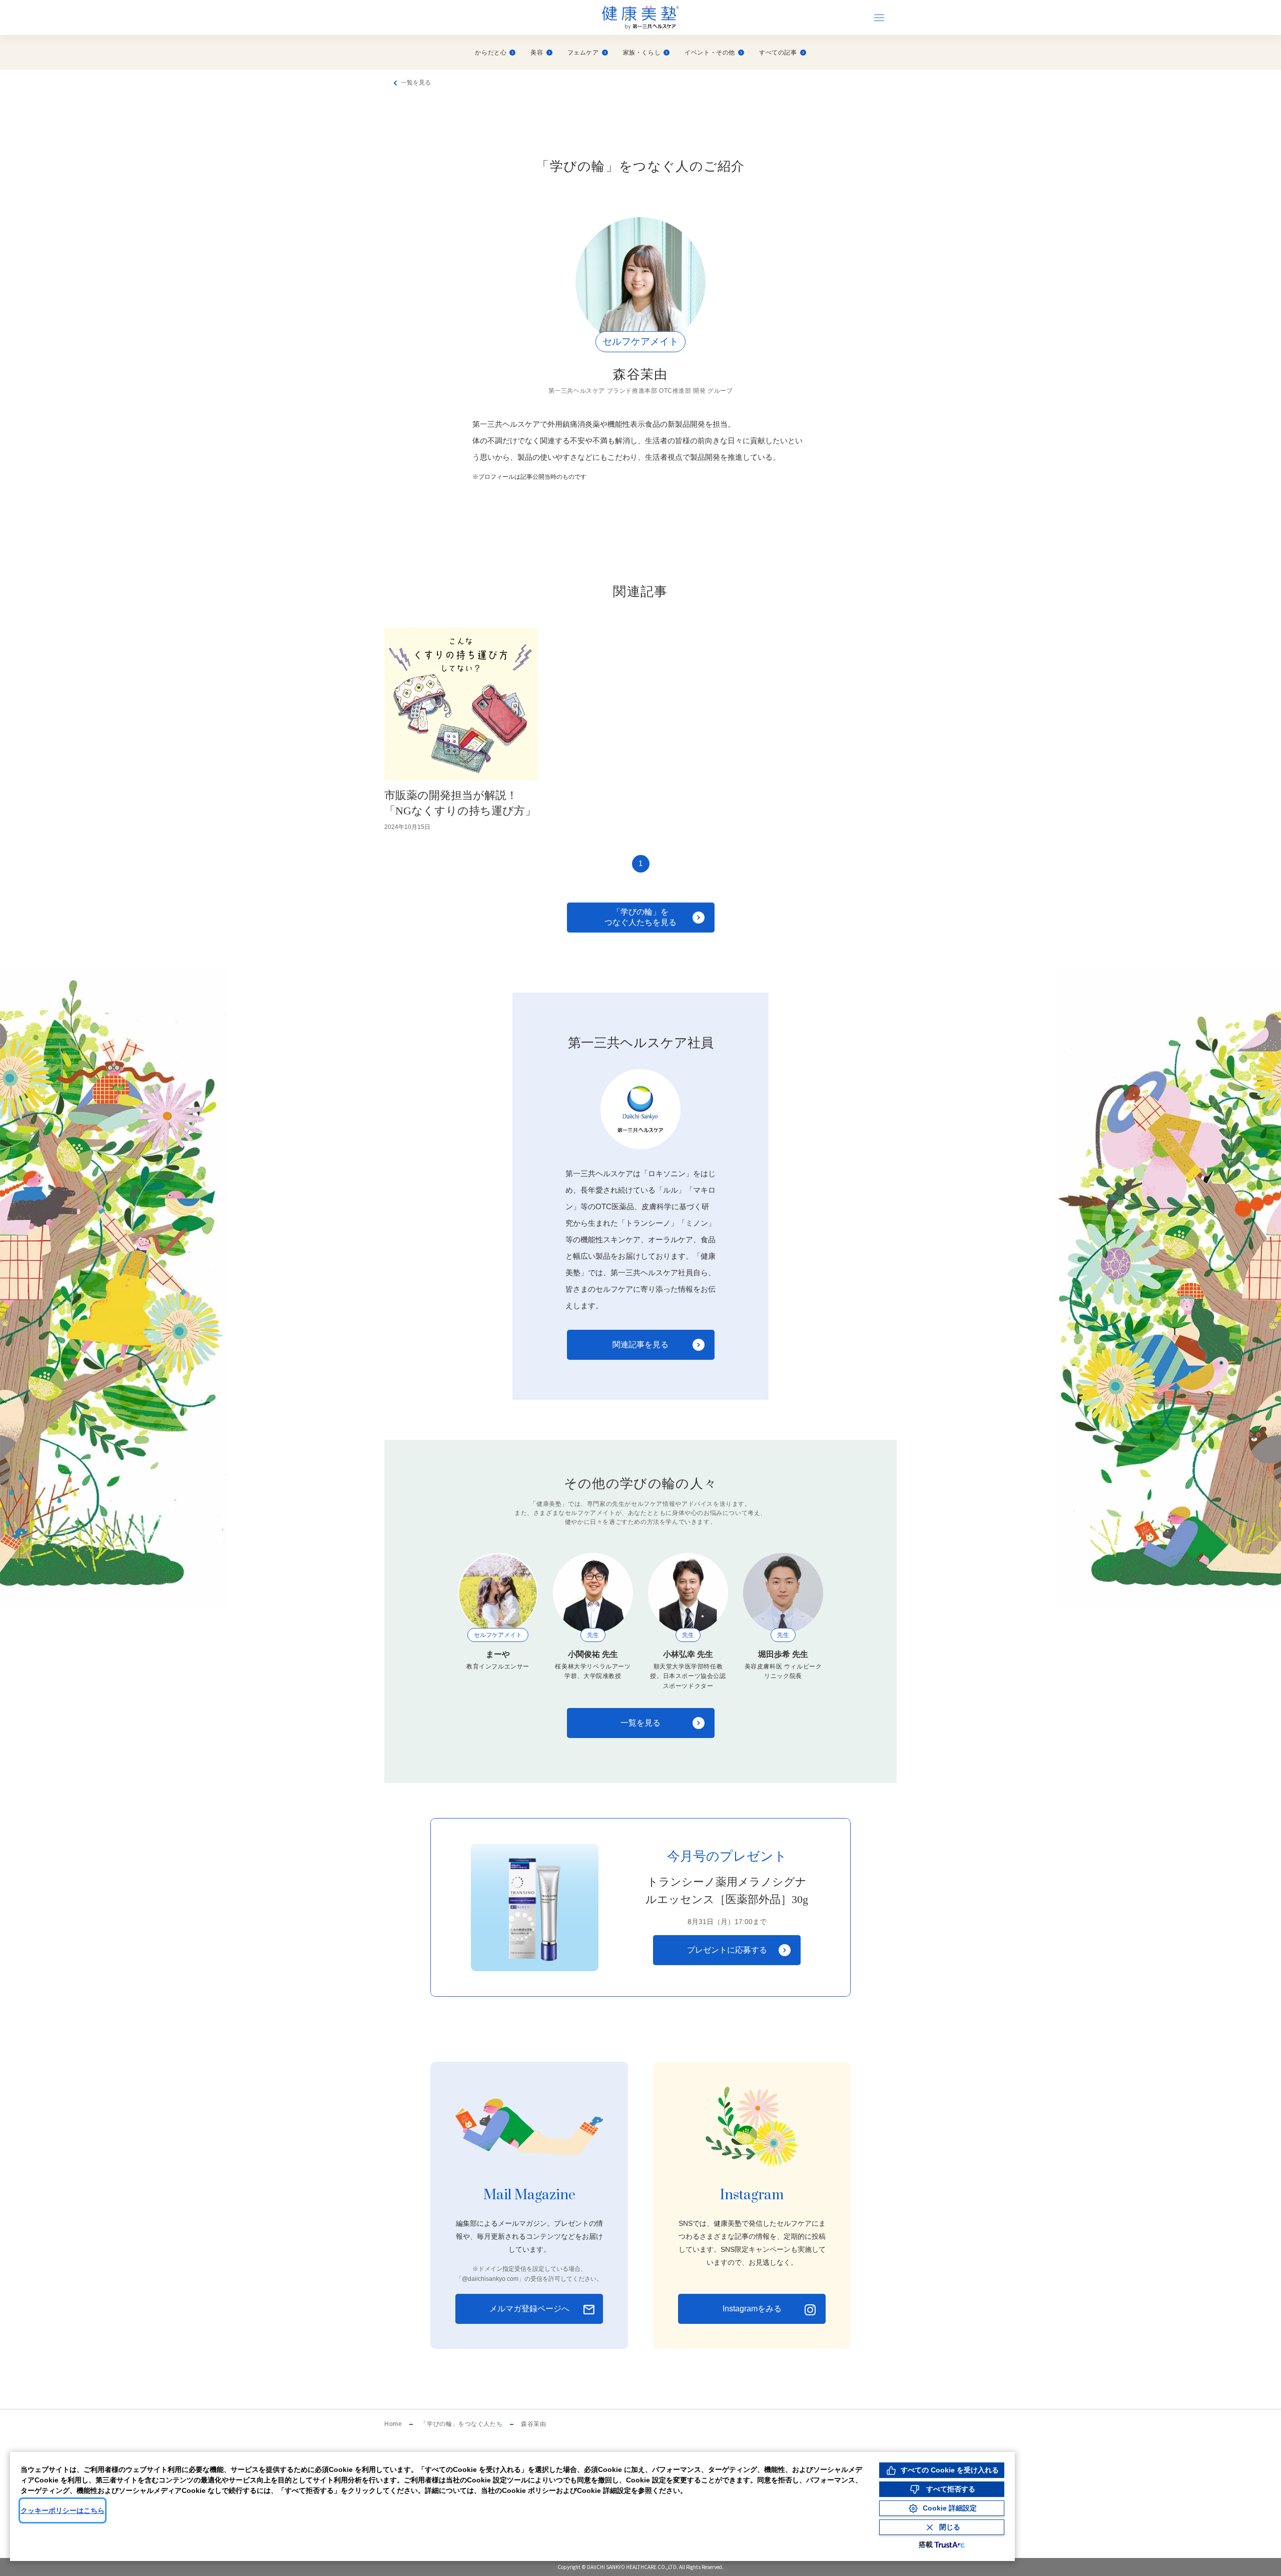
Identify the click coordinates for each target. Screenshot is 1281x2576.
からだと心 (491, 53)
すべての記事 (778, 53)
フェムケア (583, 53)
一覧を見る (416, 83)
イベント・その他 (710, 53)
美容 (537, 53)
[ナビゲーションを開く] (879, 18)
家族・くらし (642, 53)
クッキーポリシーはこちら (63, 2510)
